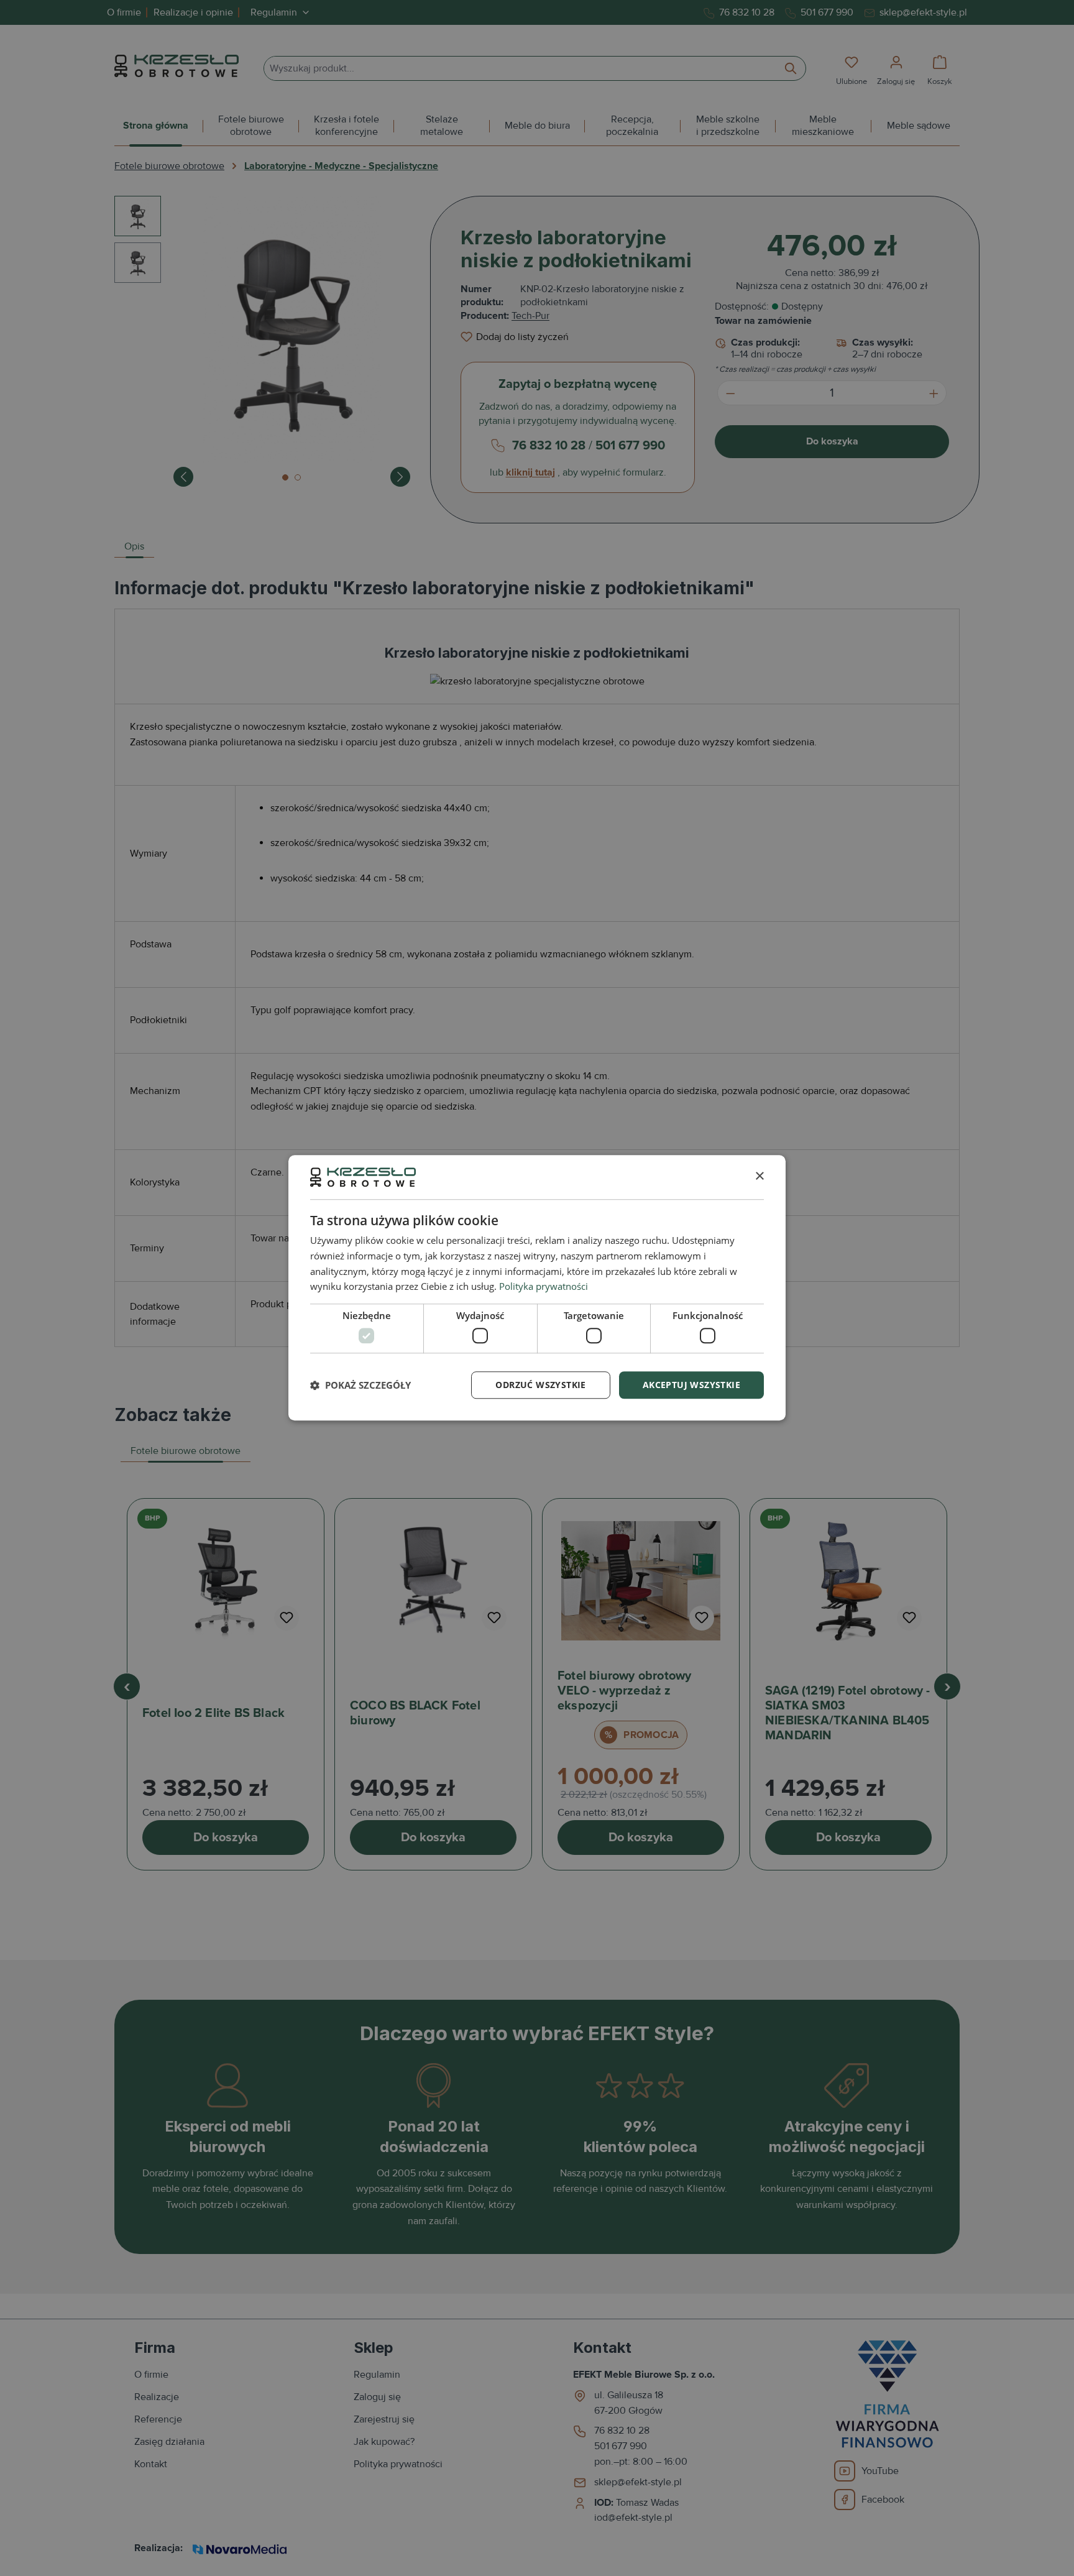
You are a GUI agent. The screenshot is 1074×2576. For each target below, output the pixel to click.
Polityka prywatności (544, 1287)
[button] (360, 1385)
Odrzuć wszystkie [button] (540, 1385)
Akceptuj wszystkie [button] (691, 1385)
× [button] (759, 1176)
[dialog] (537, 1288)
